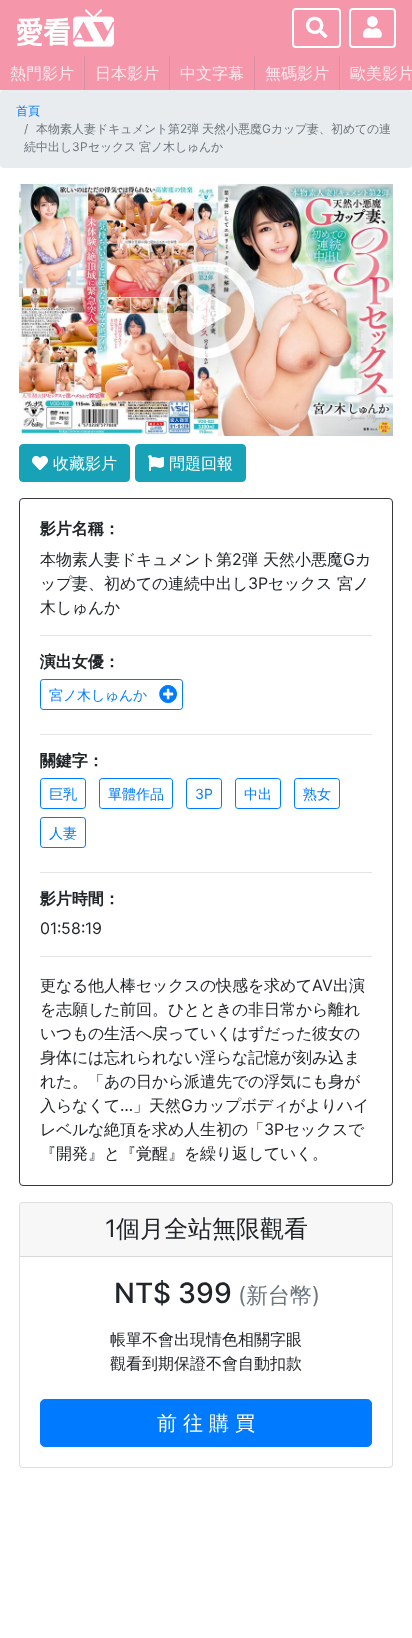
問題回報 (198, 463)
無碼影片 (297, 73)
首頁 (28, 110)
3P (204, 793)
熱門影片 (42, 73)
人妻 (63, 832)
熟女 (317, 793)
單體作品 (136, 793)
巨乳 (63, 793)
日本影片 (127, 73)
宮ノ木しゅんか (100, 694)
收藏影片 (82, 463)
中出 (258, 793)
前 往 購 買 (206, 1423)
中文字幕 (212, 73)
